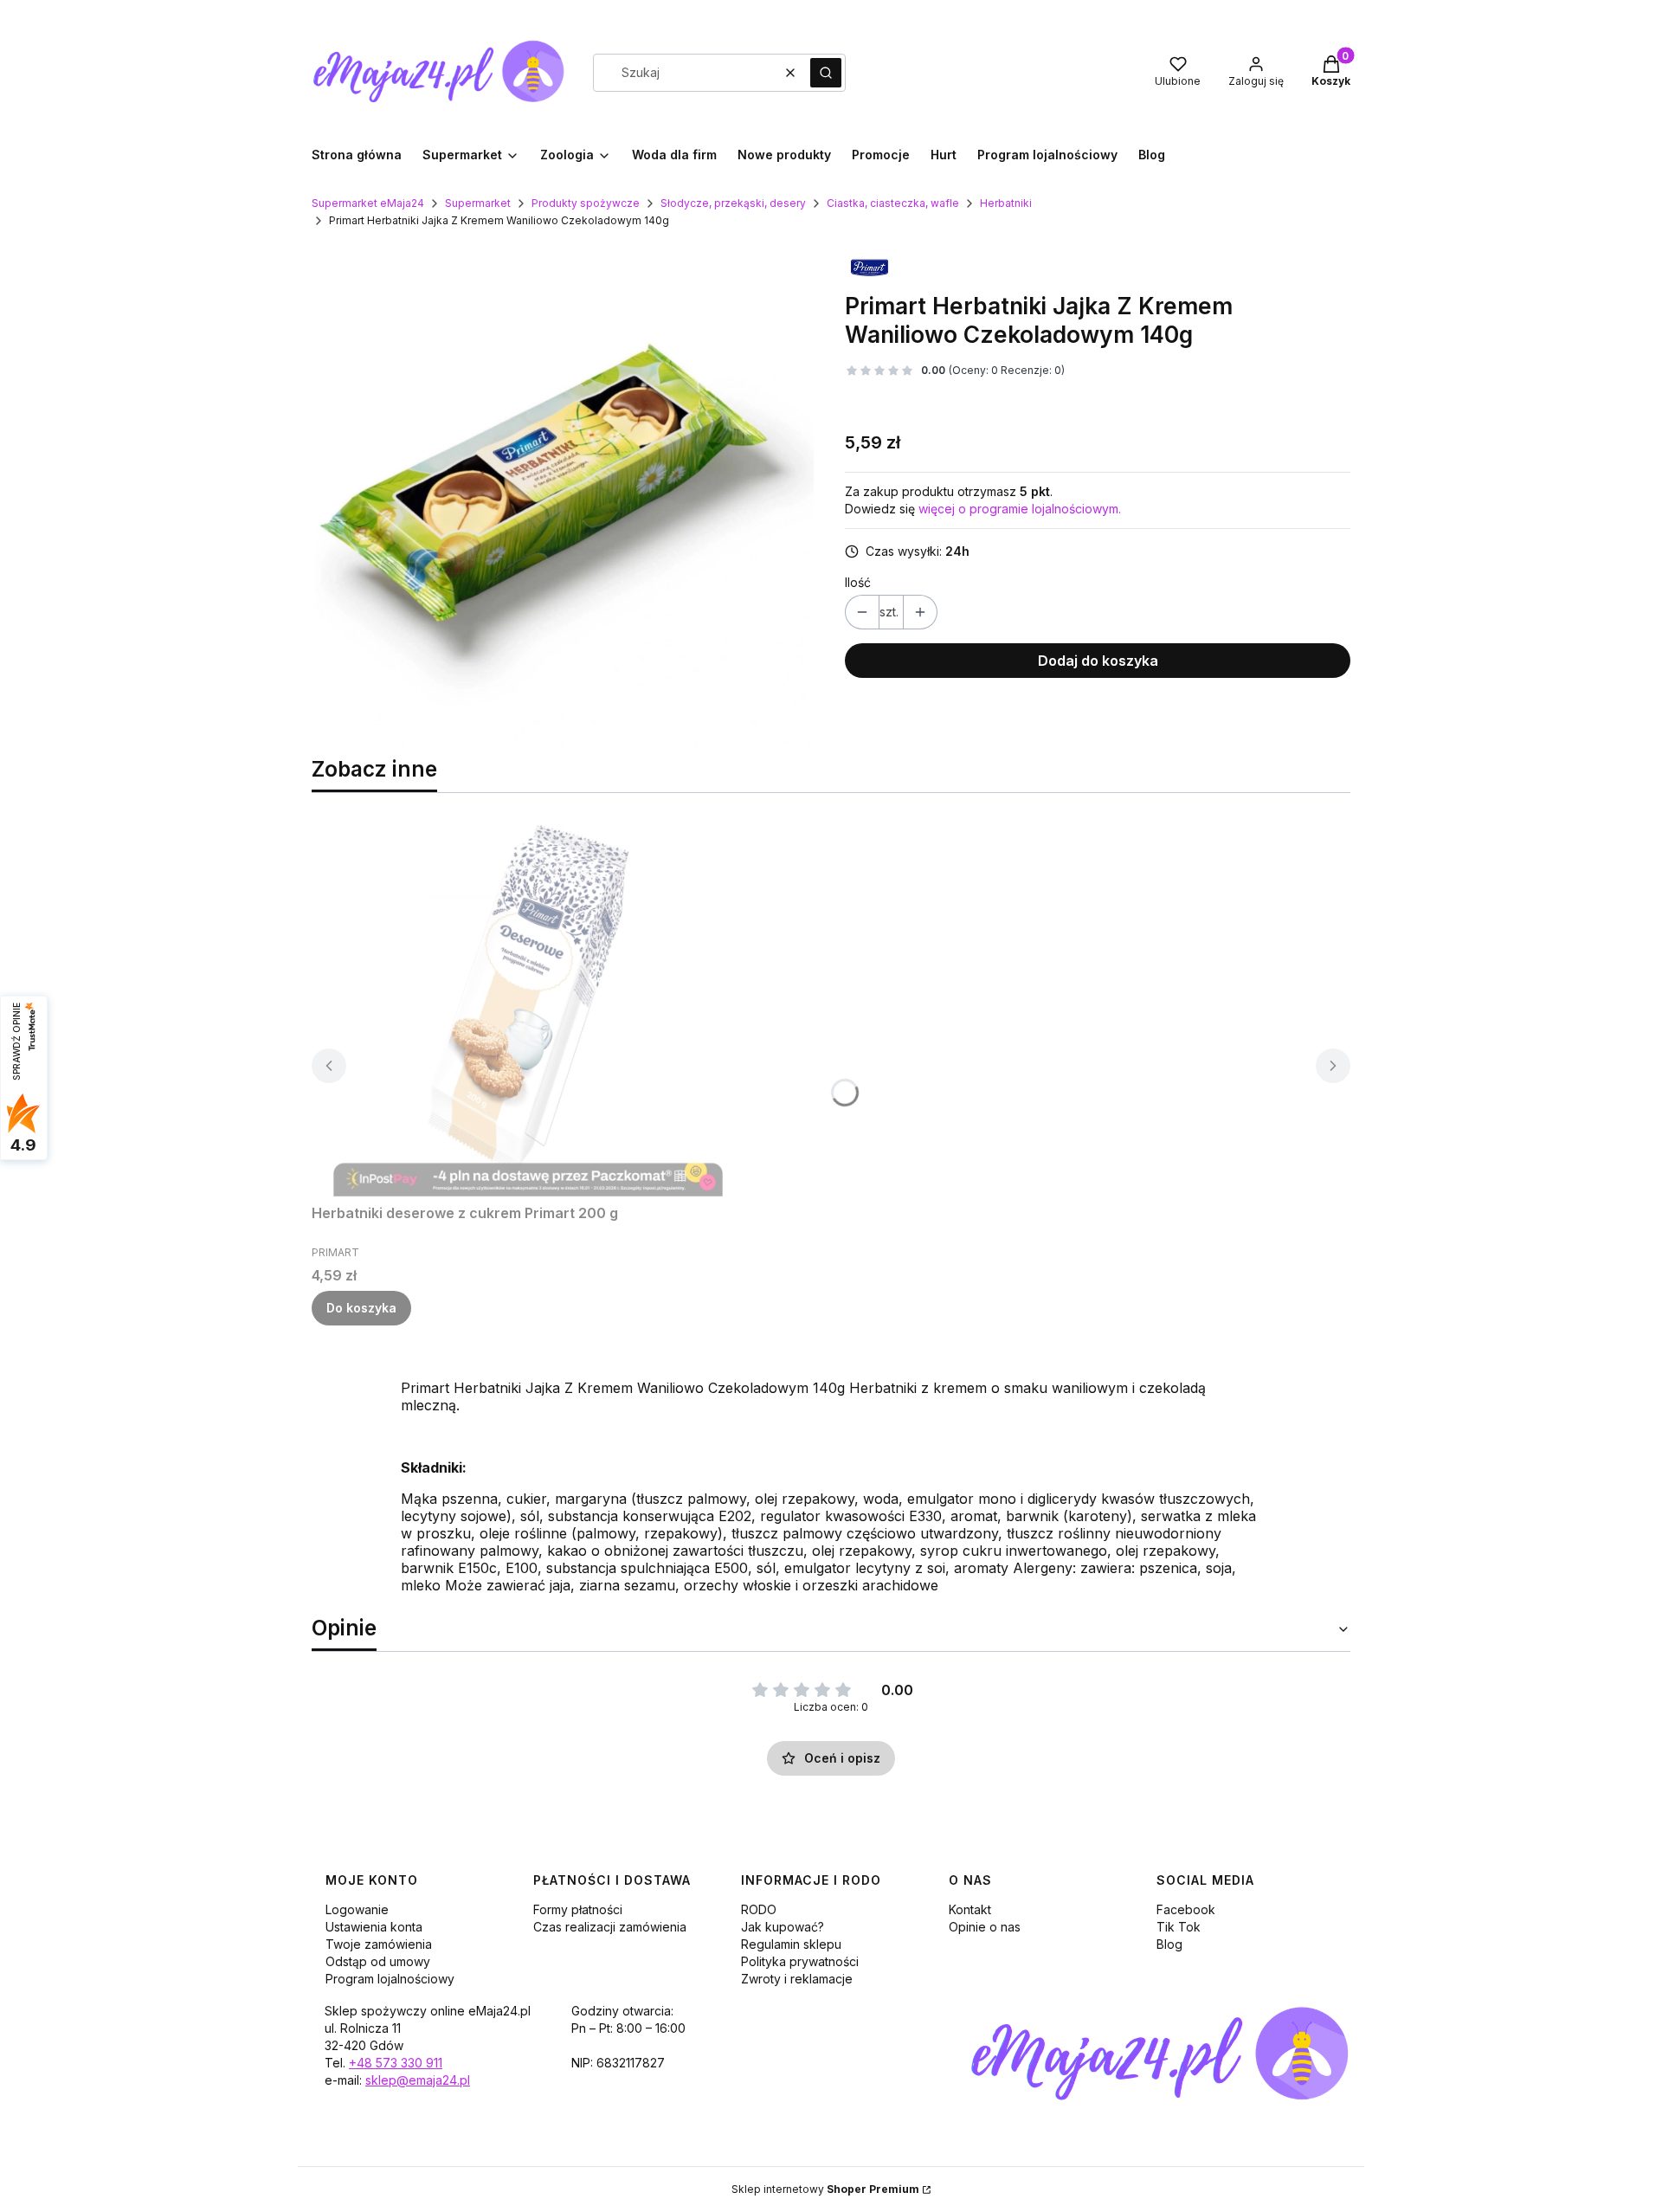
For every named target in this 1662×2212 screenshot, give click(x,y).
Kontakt (970, 1909)
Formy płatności (578, 1909)
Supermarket (478, 203)
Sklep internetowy (825, 2189)
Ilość (858, 582)
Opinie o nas (985, 1927)
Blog (1169, 1944)
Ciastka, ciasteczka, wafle (893, 203)
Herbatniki (1006, 203)
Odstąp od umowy (378, 1961)
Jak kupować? (783, 1927)
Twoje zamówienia (379, 1944)
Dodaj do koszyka (1098, 661)
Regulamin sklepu (791, 1944)
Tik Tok (1179, 1927)
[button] (826, 73)
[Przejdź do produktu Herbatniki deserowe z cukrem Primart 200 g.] (528, 1002)
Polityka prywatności (800, 1961)
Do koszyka (361, 1308)
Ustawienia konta (374, 1927)
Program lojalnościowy (390, 1979)
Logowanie (357, 1909)
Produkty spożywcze (586, 203)
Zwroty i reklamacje (797, 1979)
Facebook (1186, 1909)
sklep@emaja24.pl (418, 2080)
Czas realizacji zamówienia (610, 1927)
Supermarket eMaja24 (368, 203)
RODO (759, 1909)
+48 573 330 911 (396, 2063)
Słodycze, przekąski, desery (733, 203)
